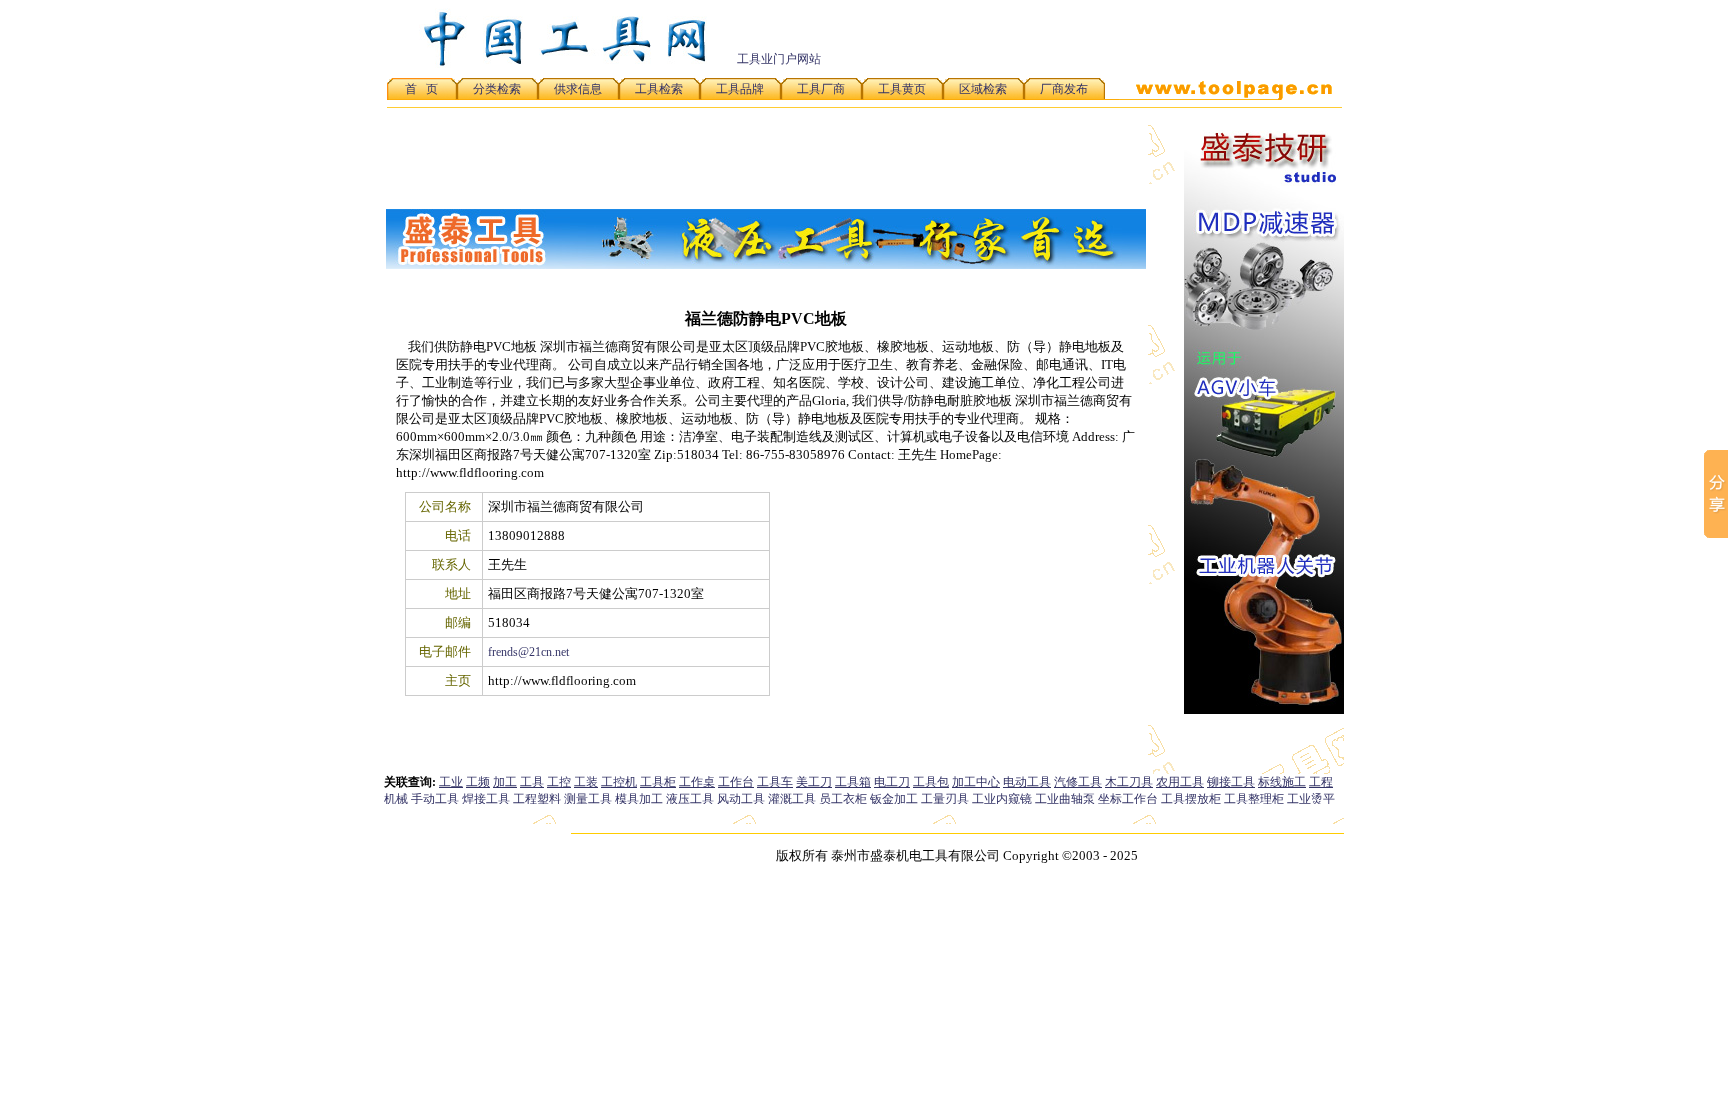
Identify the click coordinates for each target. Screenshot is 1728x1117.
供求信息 (578, 89)
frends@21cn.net (528, 652)
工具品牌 (740, 89)
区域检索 (983, 89)
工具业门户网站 (779, 59)
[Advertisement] (1108, 38)
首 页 (421, 89)
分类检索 (497, 89)
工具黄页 (902, 89)
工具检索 (659, 89)
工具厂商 (821, 89)
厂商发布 (1064, 89)
